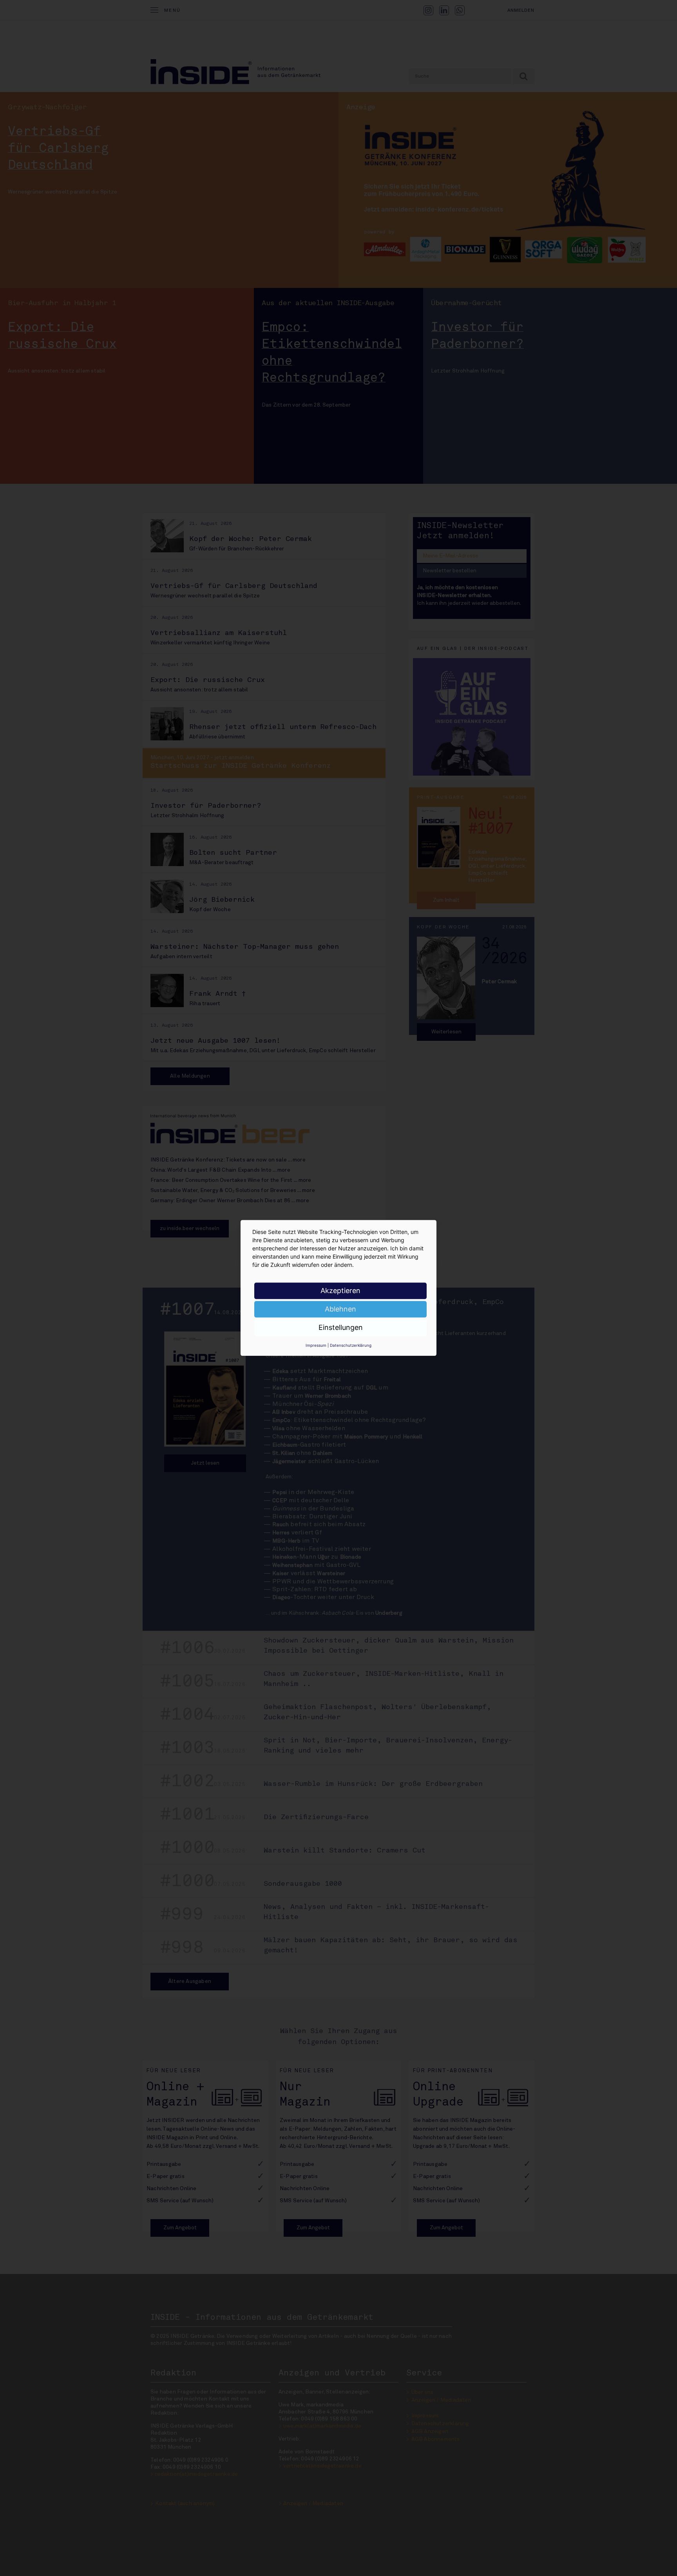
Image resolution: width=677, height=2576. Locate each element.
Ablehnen (340, 1309)
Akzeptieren (340, 1291)
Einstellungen (341, 1327)
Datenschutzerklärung (351, 1345)
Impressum (316, 1345)
